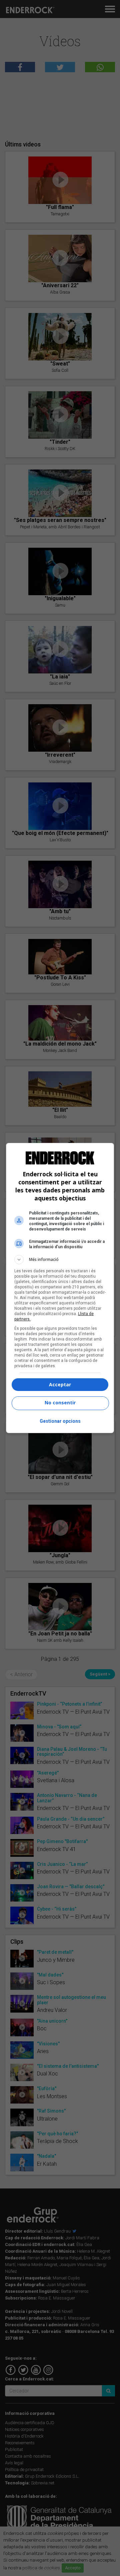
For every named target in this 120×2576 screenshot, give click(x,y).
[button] (60, 1260)
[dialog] (60, 1288)
